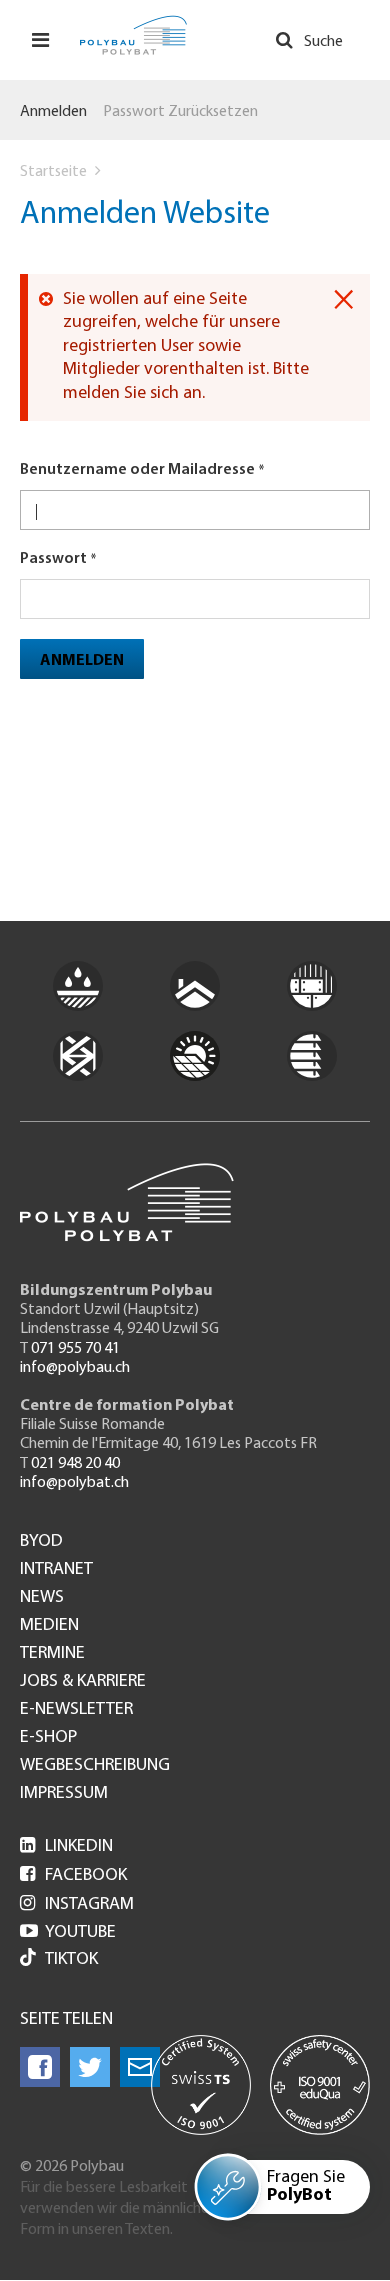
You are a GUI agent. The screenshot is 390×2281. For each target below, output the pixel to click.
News (42, 1598)
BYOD (41, 1542)
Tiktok (71, 1960)
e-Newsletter (76, 1710)
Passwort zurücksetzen (180, 112)
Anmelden (53, 112)
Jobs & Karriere (83, 1682)
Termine (52, 1654)
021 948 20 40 (75, 1464)
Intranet (56, 1570)
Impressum (64, 1794)
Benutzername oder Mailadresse (137, 470)
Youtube (68, 1933)
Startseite (53, 172)
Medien (49, 1626)
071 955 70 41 (75, 1349)
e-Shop (48, 1738)
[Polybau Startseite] (133, 35)
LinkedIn (66, 1847)
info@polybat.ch (74, 1483)
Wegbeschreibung (95, 1766)
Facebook (73, 1876)
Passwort (53, 559)
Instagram (77, 1905)
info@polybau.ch (75, 1368)
